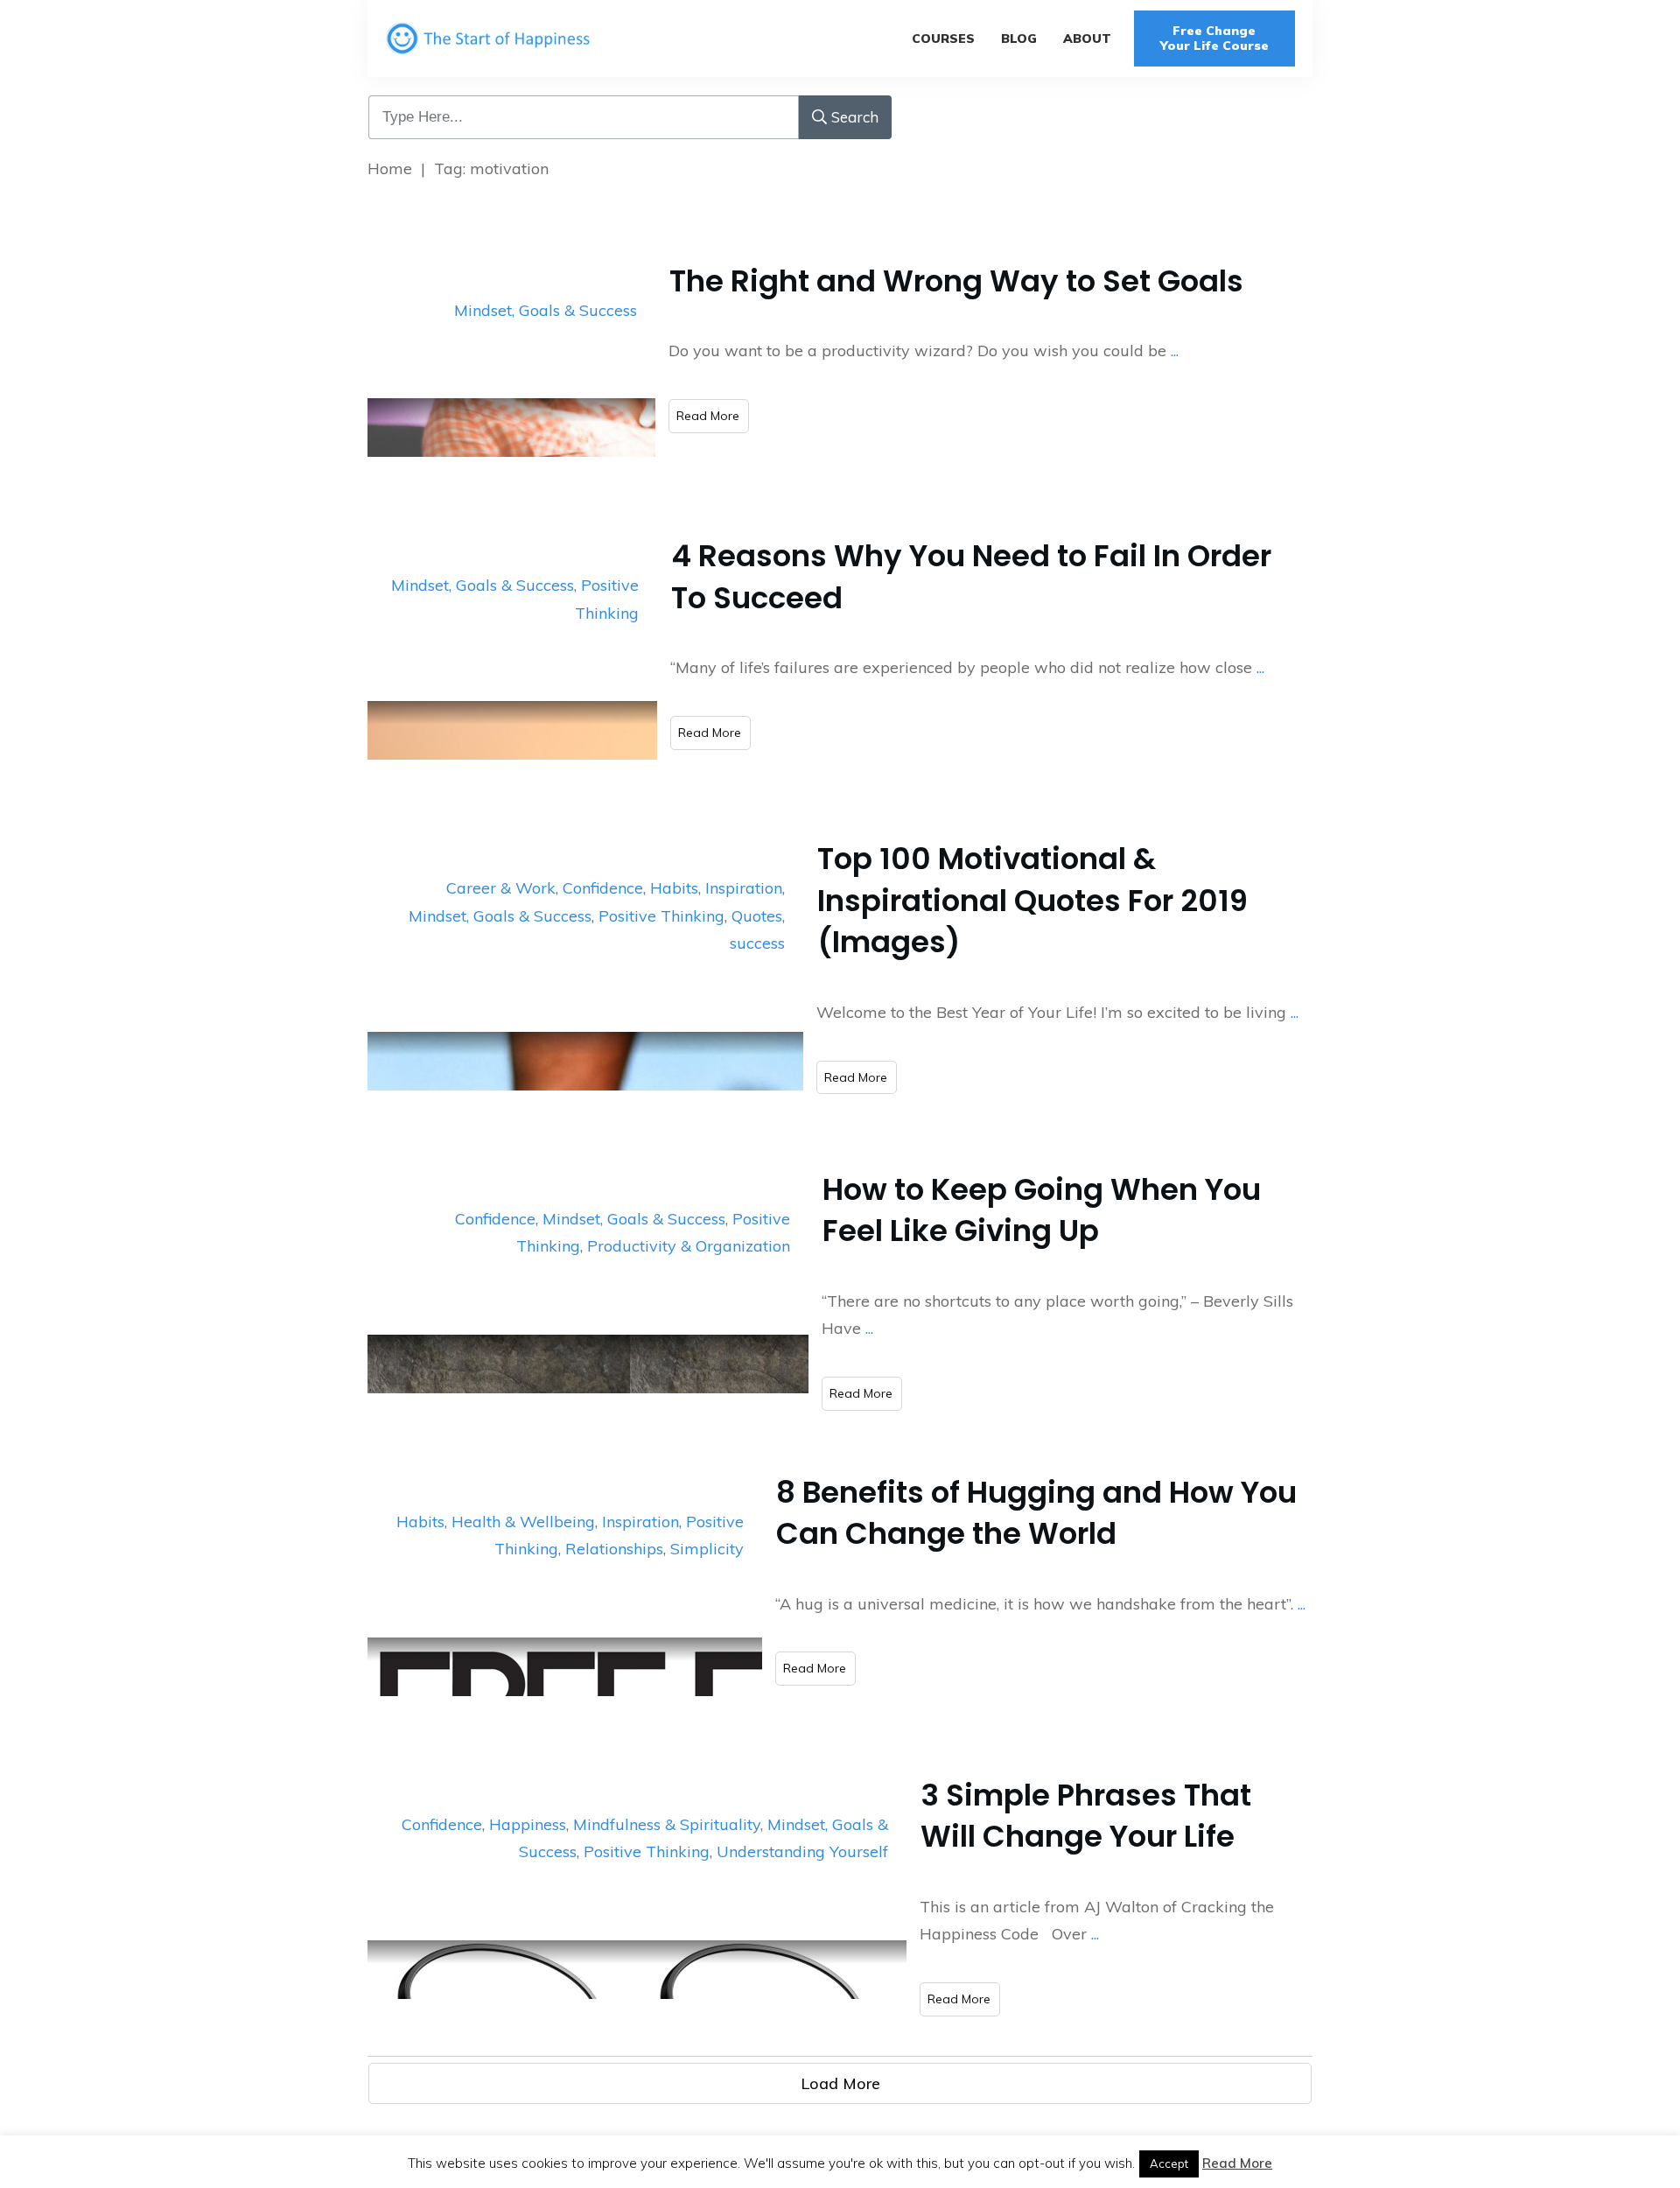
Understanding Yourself (802, 1851)
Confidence (603, 888)
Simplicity (707, 1549)
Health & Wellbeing (523, 1522)
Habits (674, 888)
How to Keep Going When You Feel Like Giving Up (1042, 1210)
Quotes (757, 916)
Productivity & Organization (689, 1246)
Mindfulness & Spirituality (667, 1824)
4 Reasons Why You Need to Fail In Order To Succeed (971, 577)
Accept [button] (1169, 2163)
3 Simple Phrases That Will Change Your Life (1086, 1816)
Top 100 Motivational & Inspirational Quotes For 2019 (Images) (1032, 900)
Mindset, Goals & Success (546, 310)
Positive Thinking (661, 916)
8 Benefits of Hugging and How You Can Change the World (1036, 1513)
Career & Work (501, 888)
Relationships (614, 1549)
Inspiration (744, 888)
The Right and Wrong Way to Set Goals (956, 281)
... (1175, 351)
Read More (1237, 2163)
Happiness (528, 1824)
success (757, 943)
